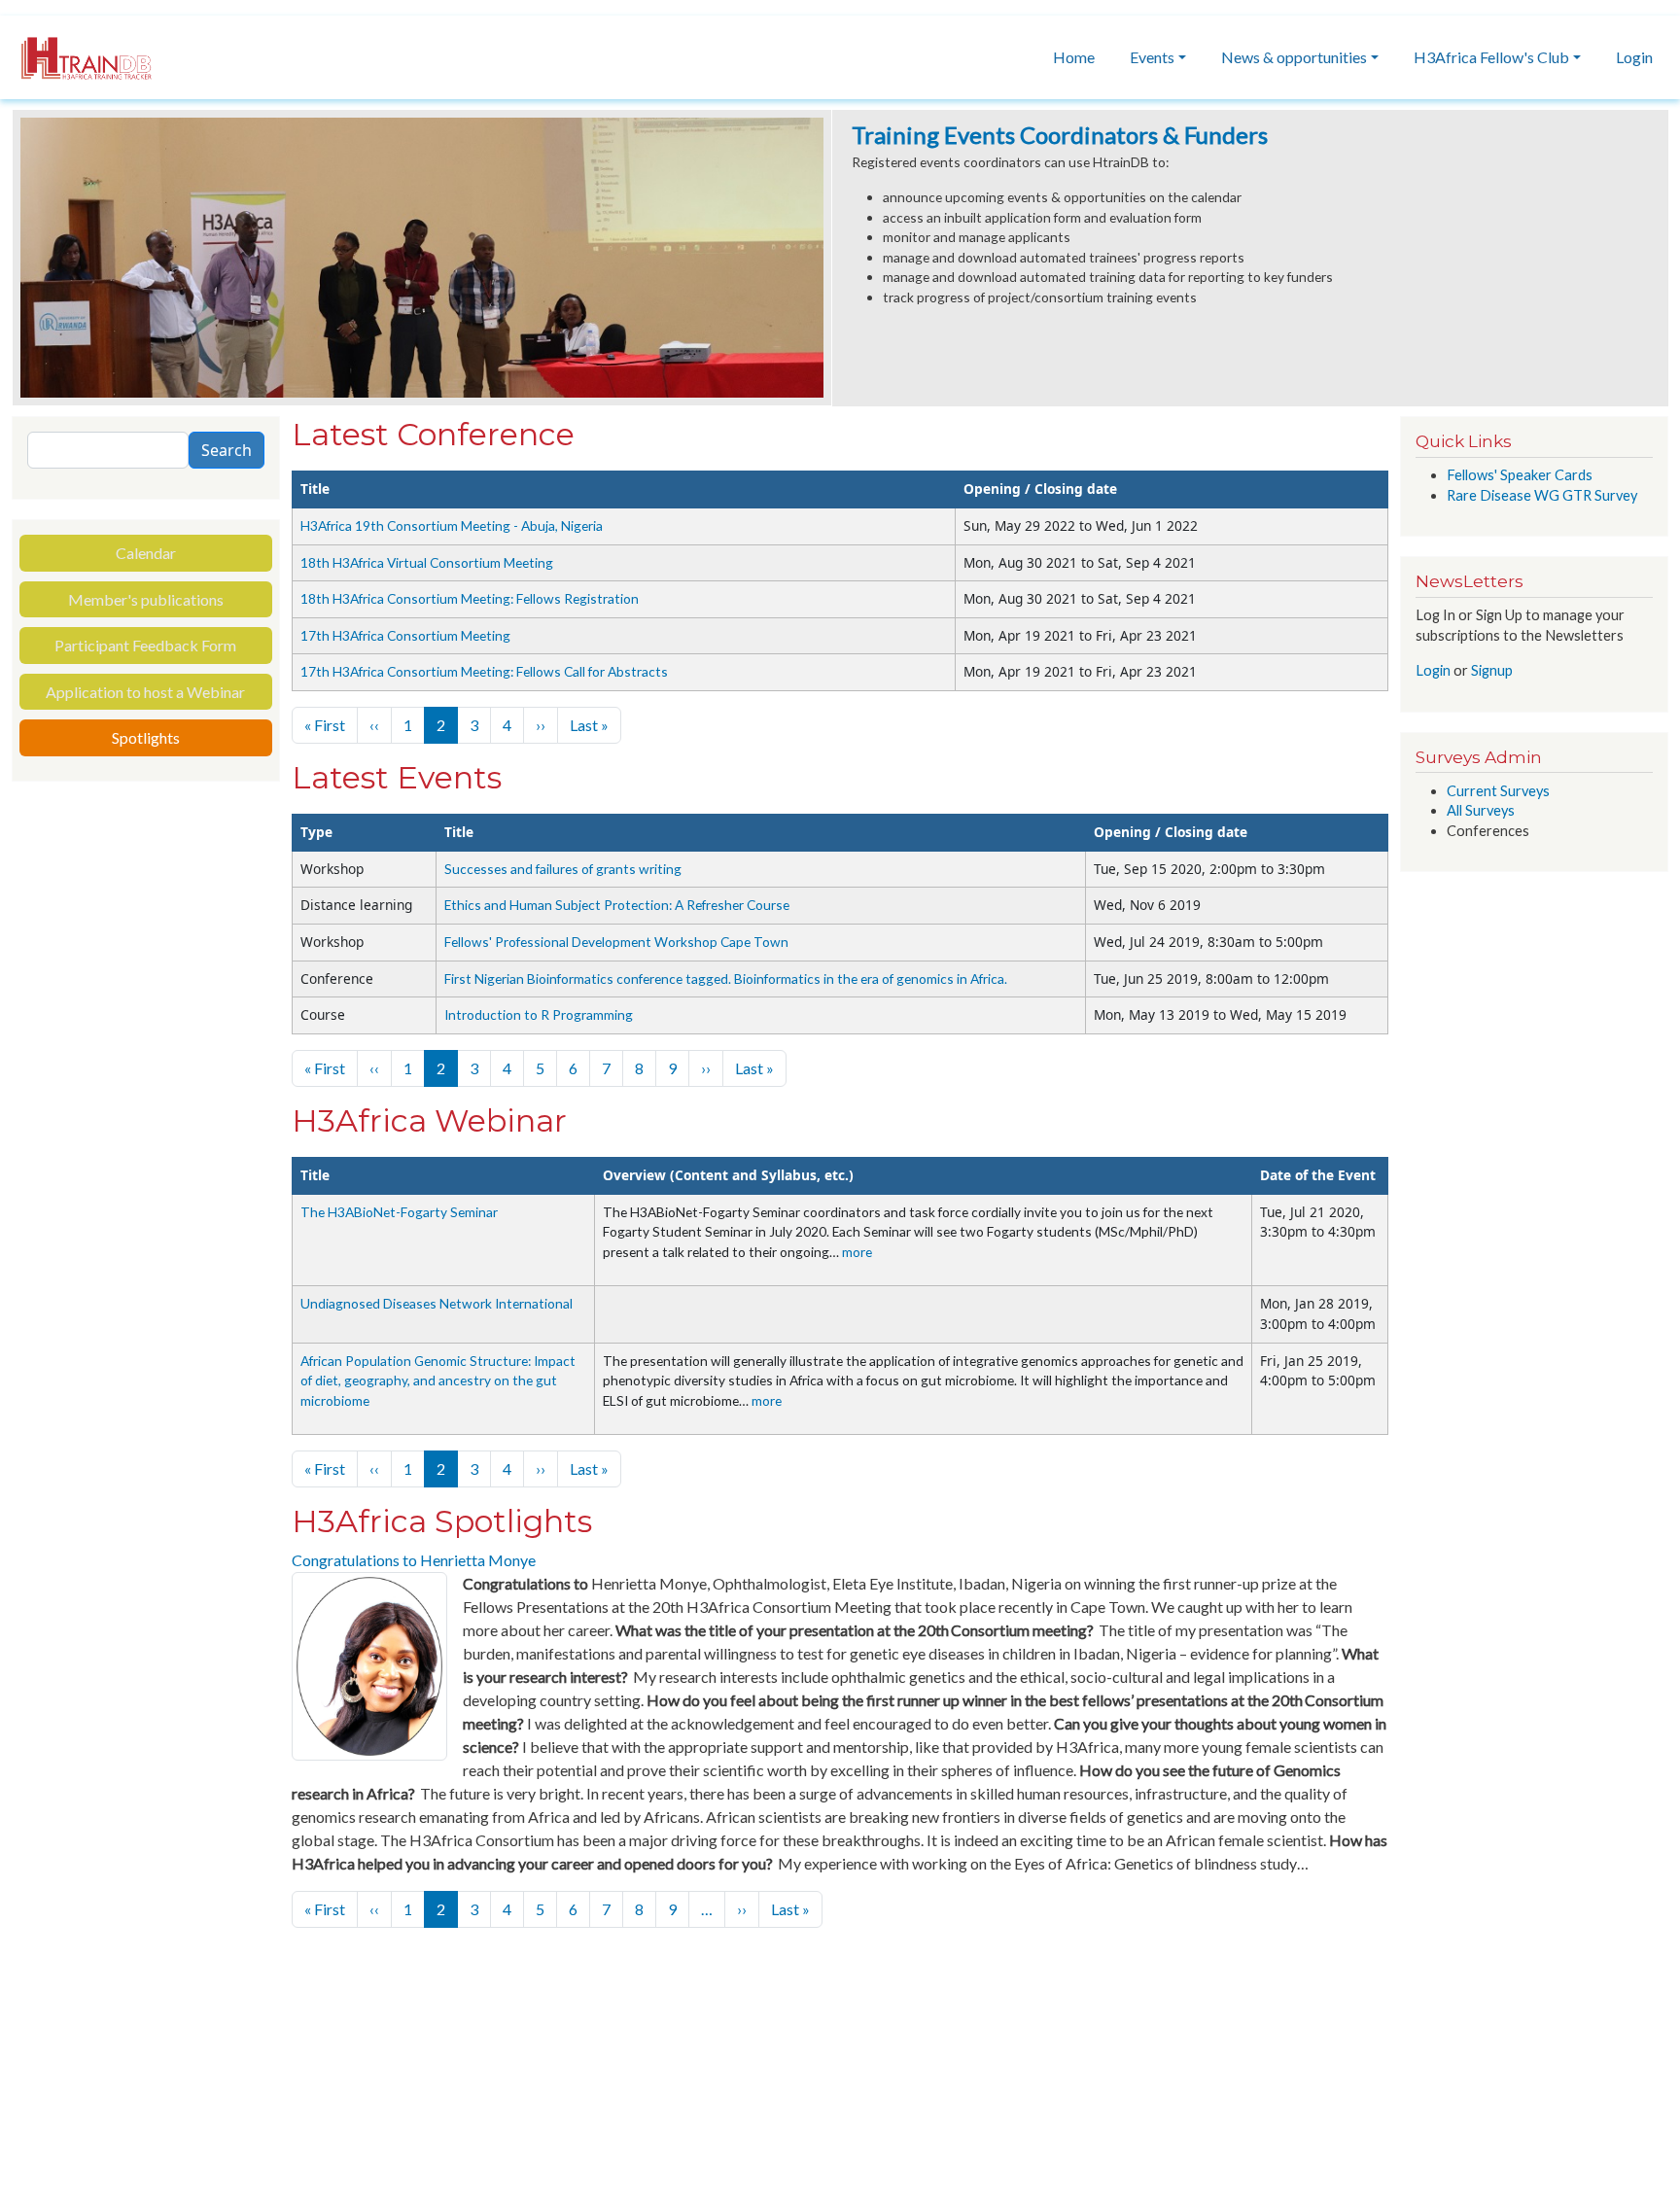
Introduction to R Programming (539, 1014)
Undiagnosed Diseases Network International (437, 1303)
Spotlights (146, 737)
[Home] (76, 57)
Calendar (146, 553)
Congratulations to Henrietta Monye (414, 1560)
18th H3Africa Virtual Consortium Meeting (427, 562)
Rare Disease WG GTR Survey (1542, 495)
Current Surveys (1498, 791)
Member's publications (146, 599)
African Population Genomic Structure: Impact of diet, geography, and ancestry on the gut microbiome (438, 1381)
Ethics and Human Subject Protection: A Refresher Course (617, 905)
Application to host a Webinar (145, 692)
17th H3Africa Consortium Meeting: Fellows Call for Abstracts (484, 671)
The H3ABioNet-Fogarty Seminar (399, 1212)
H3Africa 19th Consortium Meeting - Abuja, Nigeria (452, 525)
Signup (1492, 670)
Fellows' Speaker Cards (1520, 475)
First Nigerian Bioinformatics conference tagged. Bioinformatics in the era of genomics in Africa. (726, 979)
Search (227, 450)
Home (1074, 57)
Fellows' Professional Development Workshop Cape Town (616, 942)
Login (1634, 57)
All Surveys (1481, 810)
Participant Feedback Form (145, 645)
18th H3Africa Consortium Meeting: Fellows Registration (470, 598)
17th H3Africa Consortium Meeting (405, 635)
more (857, 1252)
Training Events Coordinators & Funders (1060, 135)
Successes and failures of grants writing (563, 869)
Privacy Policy (342, 2092)
